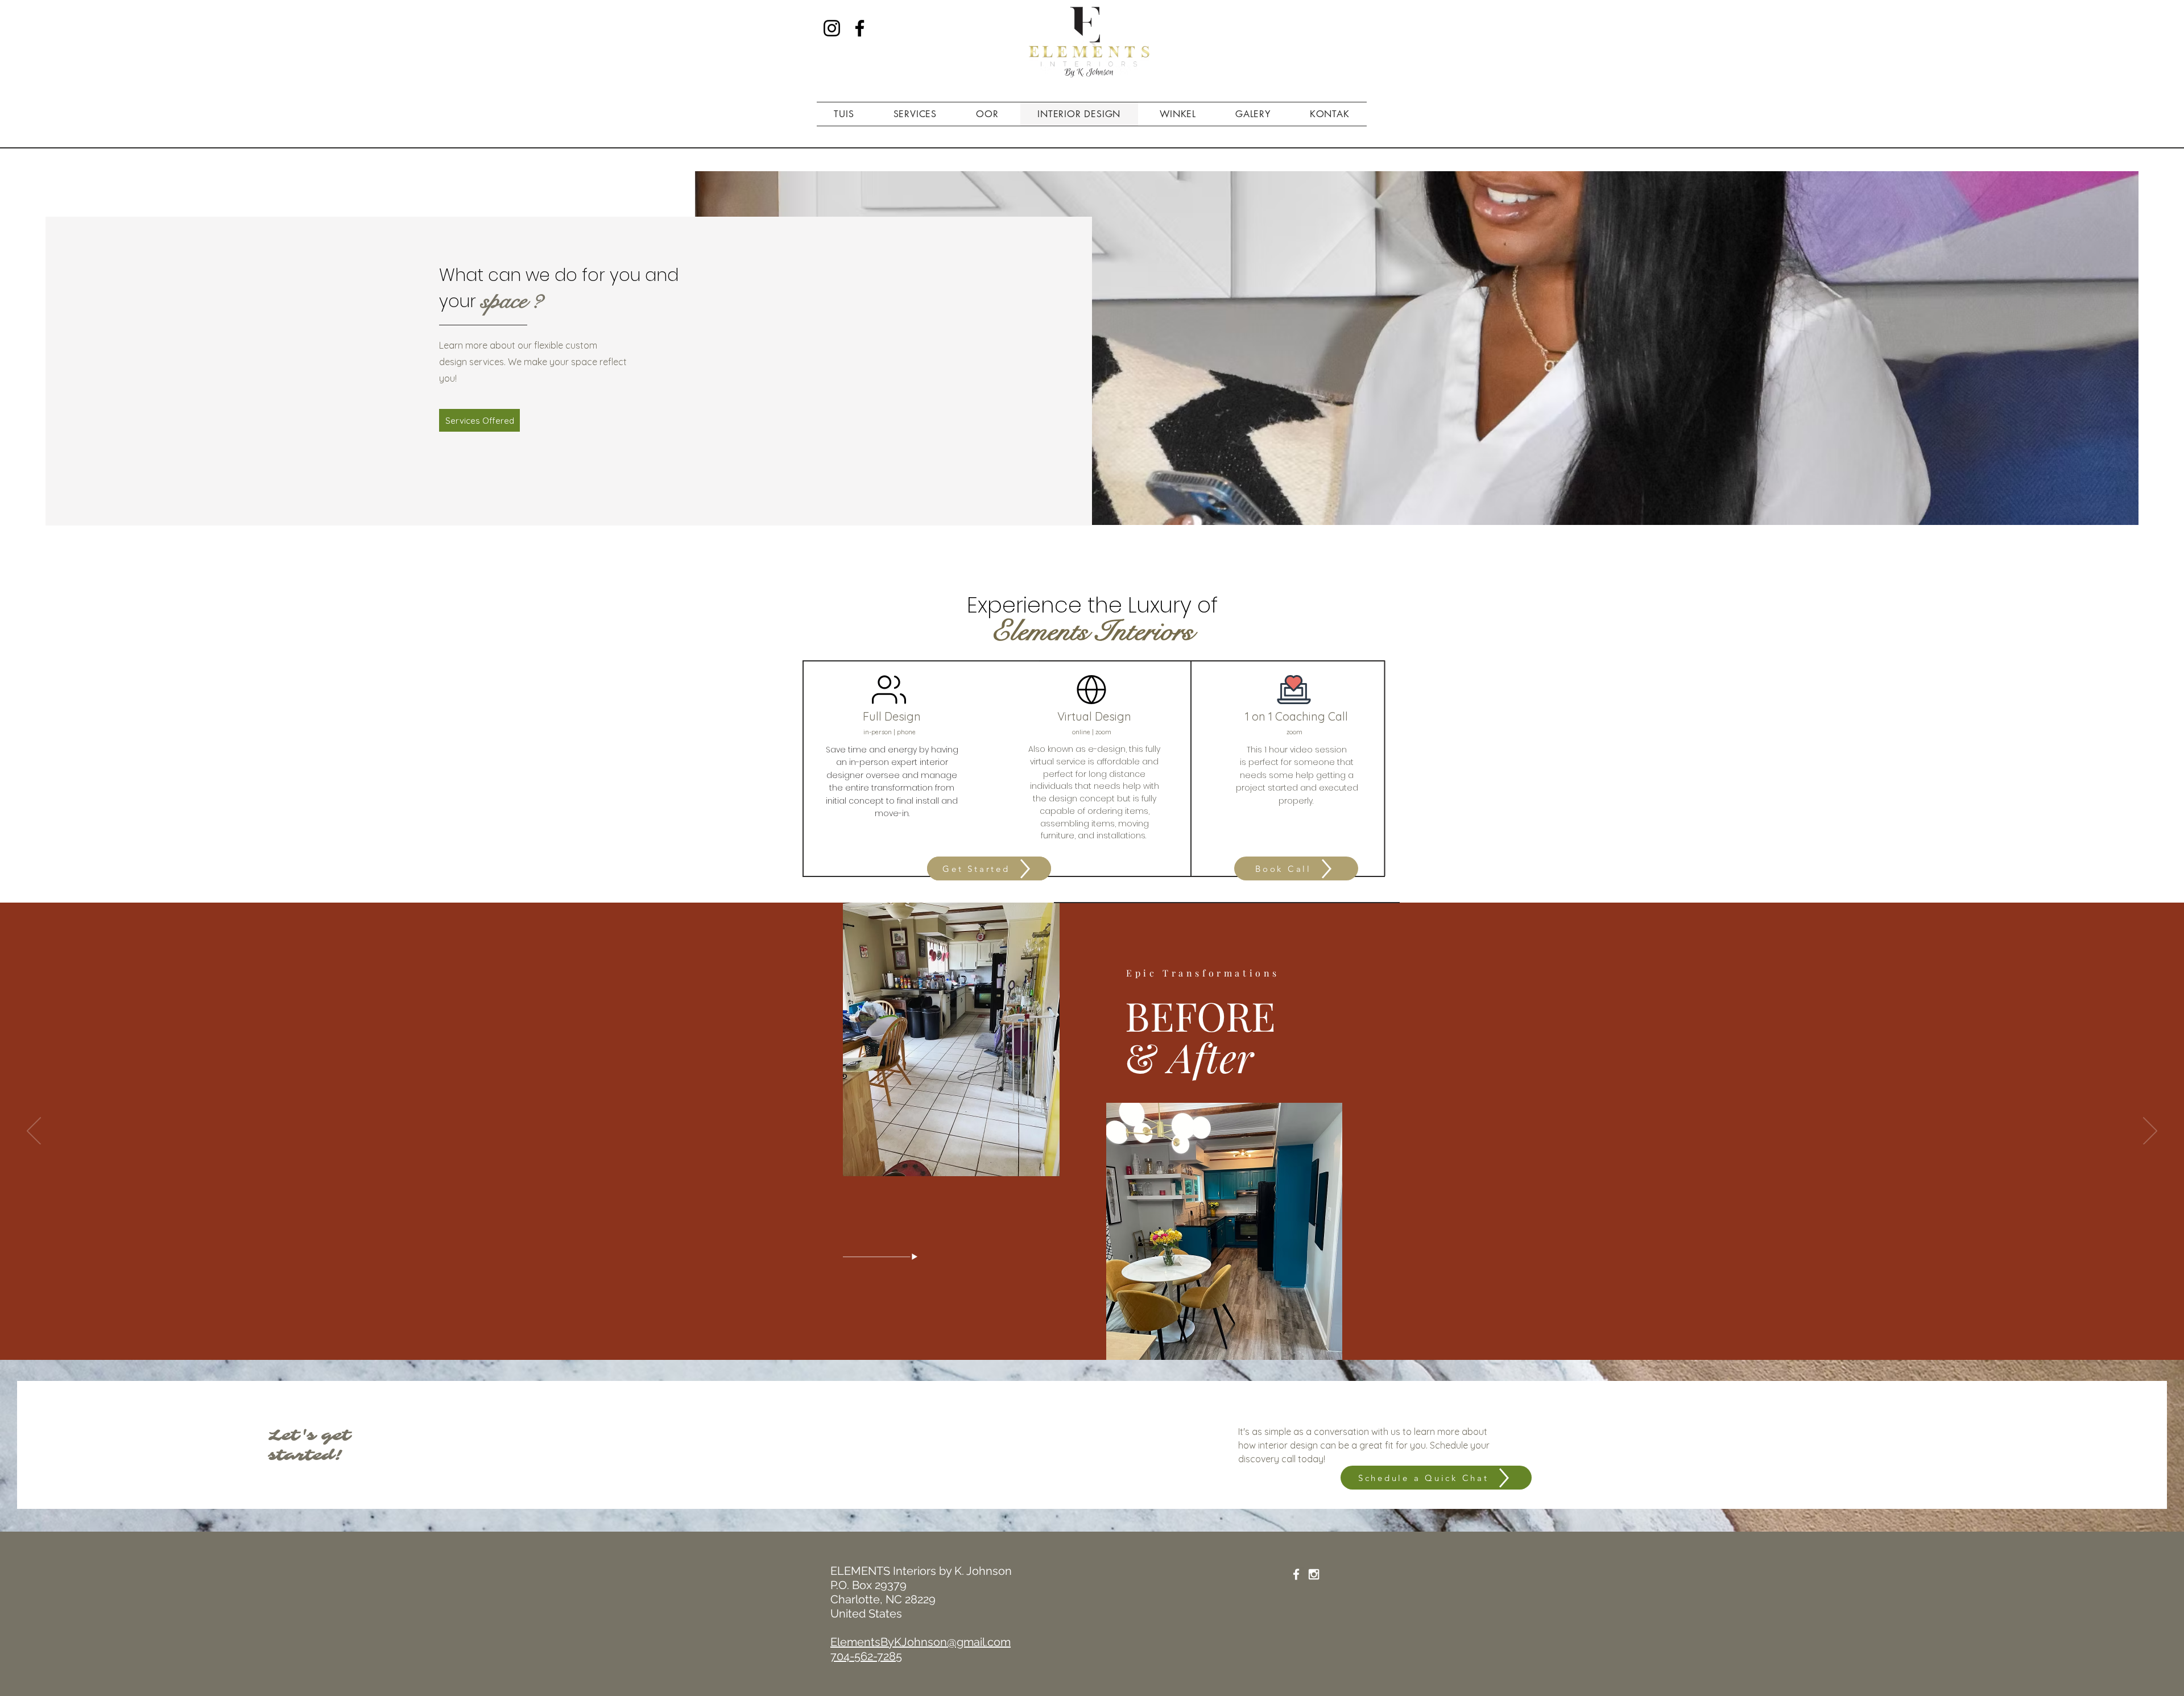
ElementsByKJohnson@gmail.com (921, 1642)
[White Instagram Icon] (1314, 1574)
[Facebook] (860, 28)
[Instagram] (832, 28)
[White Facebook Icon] (1296, 1574)
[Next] (2150, 1132)
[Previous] (34, 1132)
